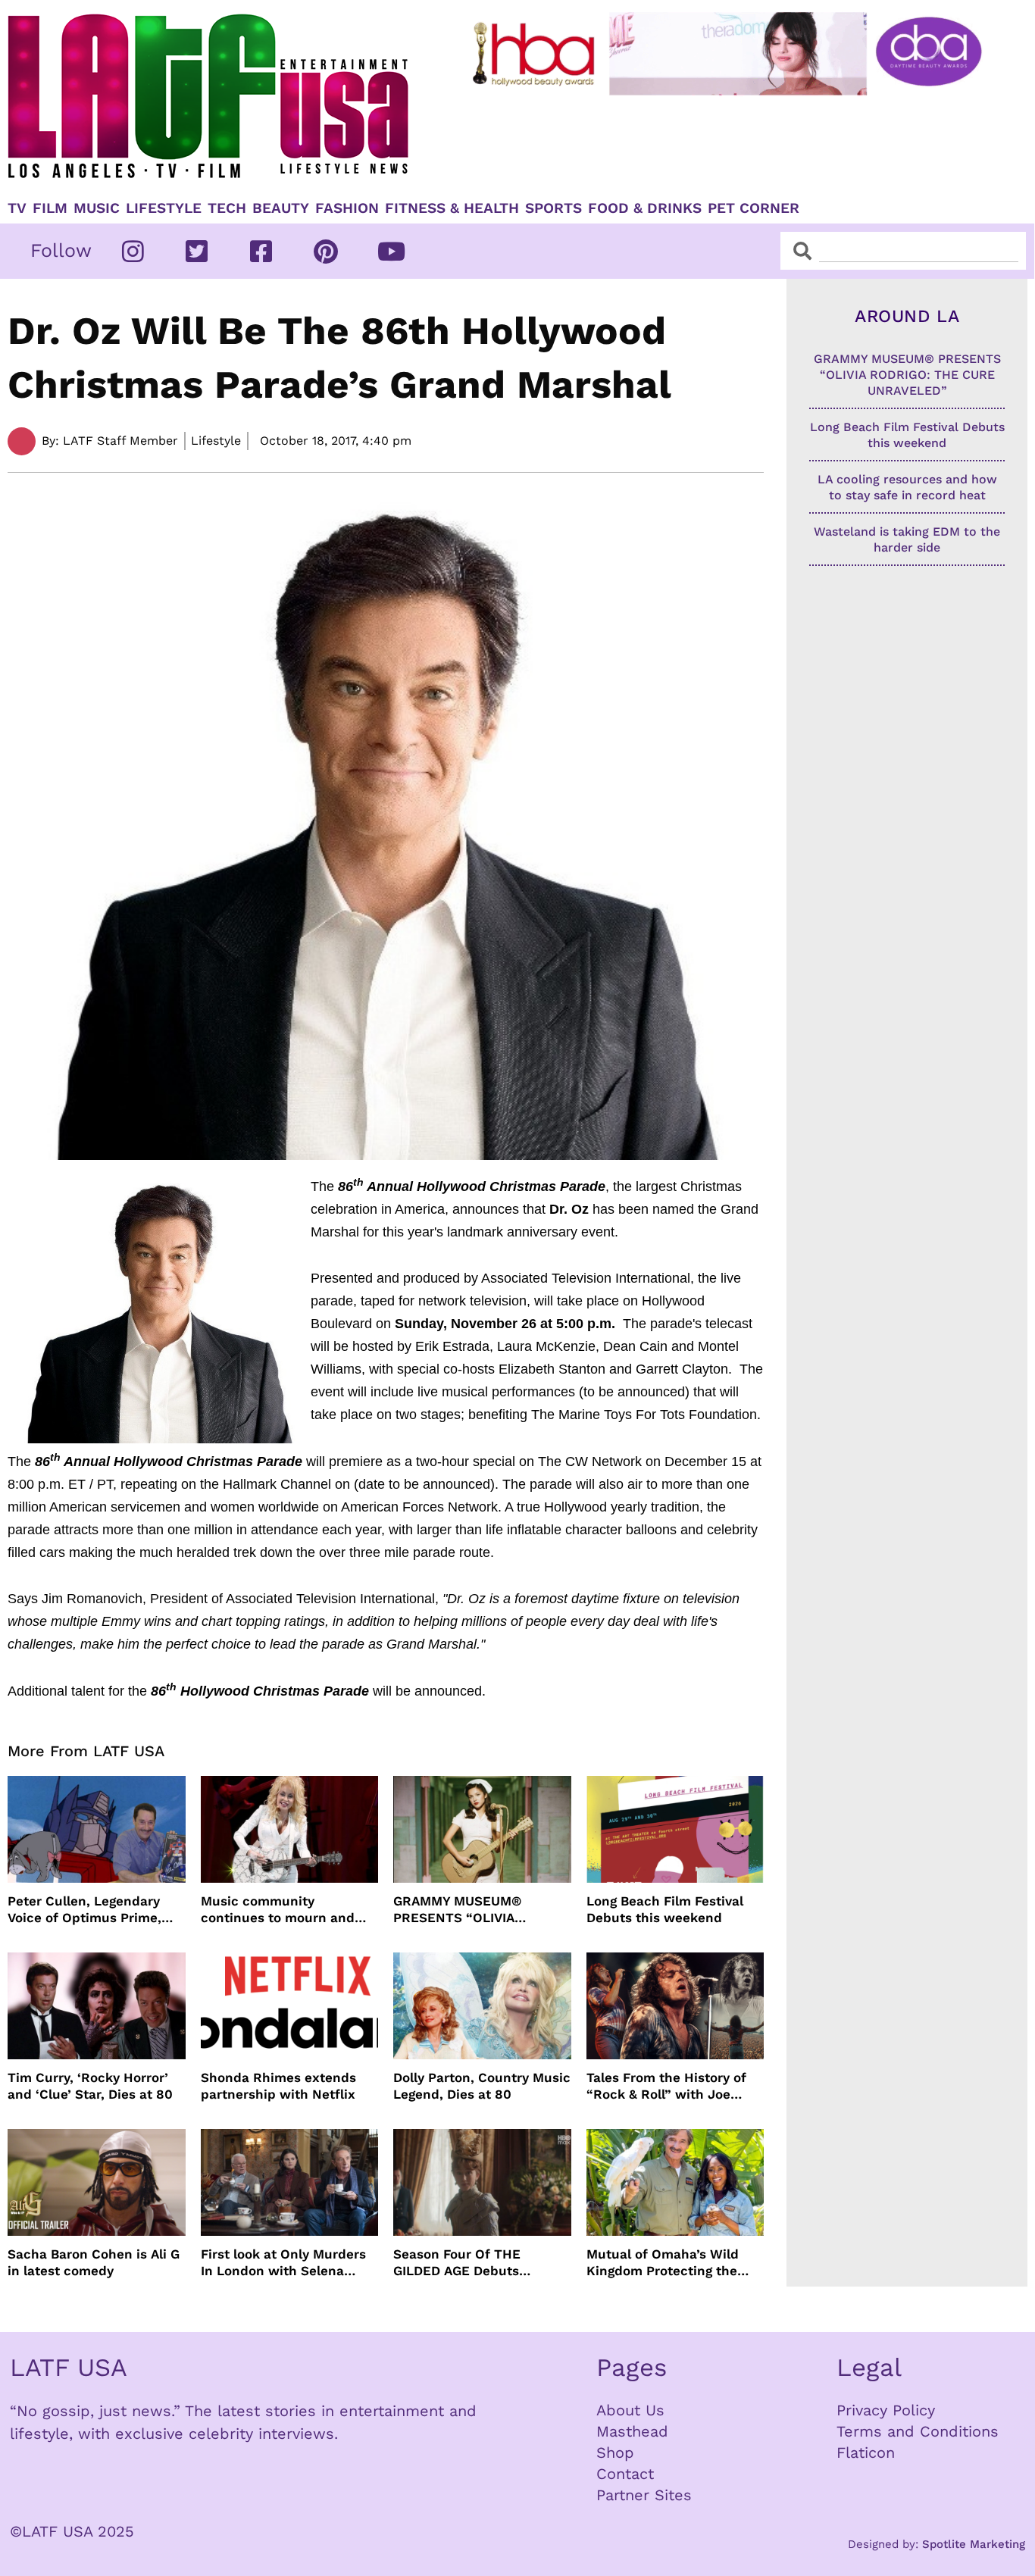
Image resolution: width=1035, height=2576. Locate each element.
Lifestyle (164, 208)
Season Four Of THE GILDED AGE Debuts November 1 (457, 2263)
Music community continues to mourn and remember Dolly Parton (278, 1910)
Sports (553, 208)
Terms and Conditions (918, 2431)
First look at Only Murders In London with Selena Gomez (283, 2263)
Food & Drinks (645, 208)
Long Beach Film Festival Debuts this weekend (665, 1909)
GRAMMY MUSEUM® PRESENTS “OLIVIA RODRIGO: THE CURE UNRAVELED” (460, 1910)
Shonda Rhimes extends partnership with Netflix (278, 2086)
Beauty (281, 208)
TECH (227, 208)
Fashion (347, 208)
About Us (630, 2410)
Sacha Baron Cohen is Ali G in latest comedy (94, 2262)
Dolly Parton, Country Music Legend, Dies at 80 (482, 2086)
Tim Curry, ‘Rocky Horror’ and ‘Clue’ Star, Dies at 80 (90, 2086)
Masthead (632, 2431)
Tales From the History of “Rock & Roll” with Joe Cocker (666, 2086)
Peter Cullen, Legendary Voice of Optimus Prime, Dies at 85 (84, 1910)
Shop (615, 2453)
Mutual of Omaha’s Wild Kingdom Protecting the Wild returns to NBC (663, 2263)
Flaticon (866, 2453)
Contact (625, 2474)
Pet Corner (754, 208)
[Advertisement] (730, 142)
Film (50, 208)
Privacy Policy (886, 2410)
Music (97, 208)
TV (17, 208)
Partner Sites (644, 2495)
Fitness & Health (452, 208)
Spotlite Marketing (974, 2544)
